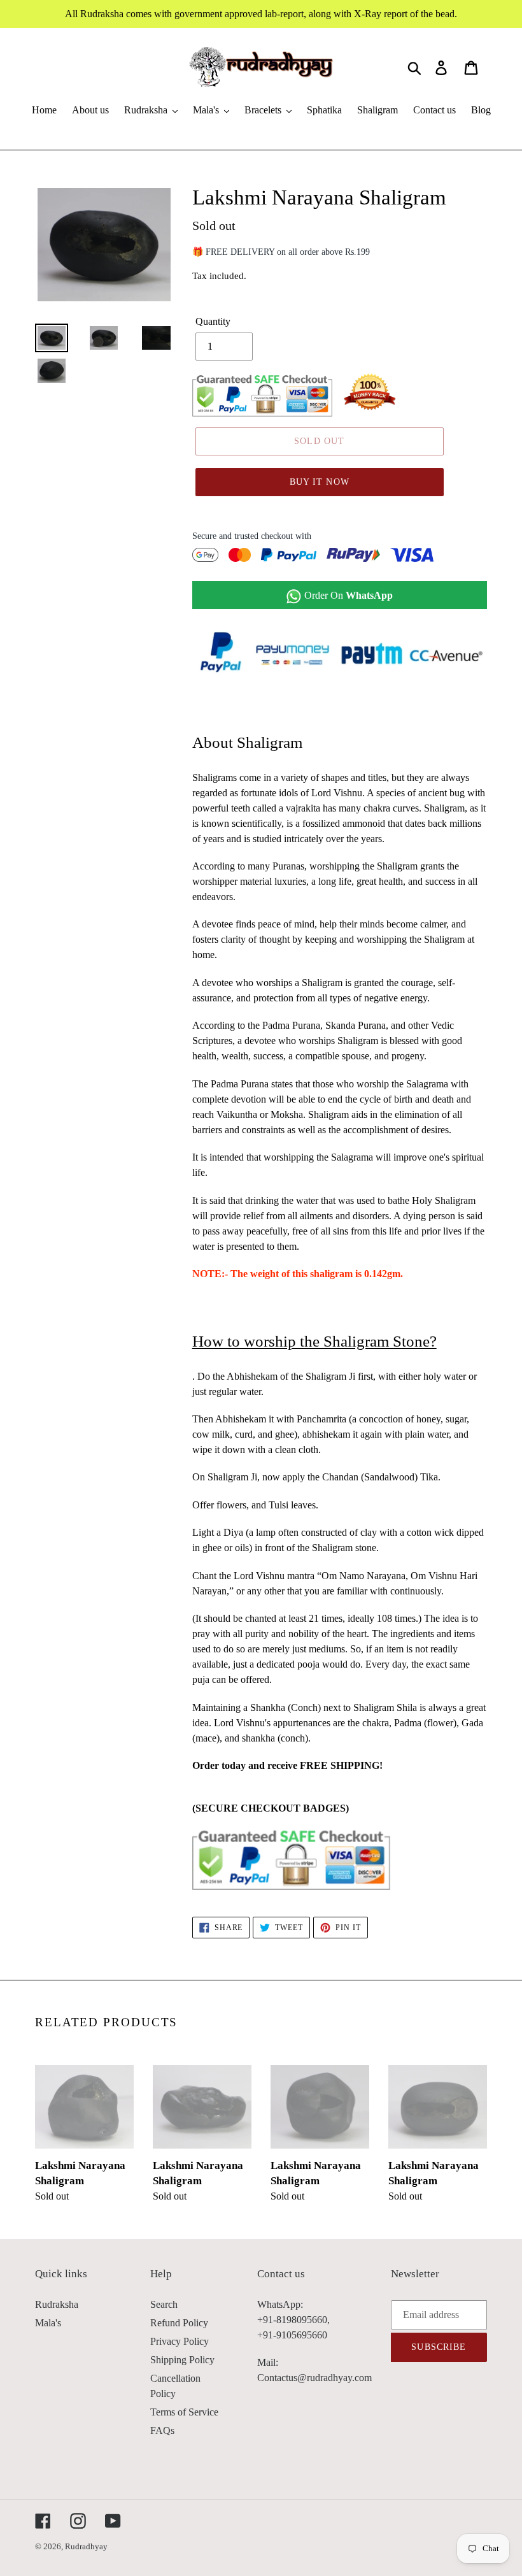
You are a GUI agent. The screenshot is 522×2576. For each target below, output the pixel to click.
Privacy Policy (180, 2341)
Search (164, 2304)
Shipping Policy (182, 2360)
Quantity (213, 321)
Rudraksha (57, 2304)
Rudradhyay (86, 2546)
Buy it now (320, 482)
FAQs (162, 2430)
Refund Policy (179, 2323)
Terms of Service (184, 2412)
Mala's (48, 2323)
